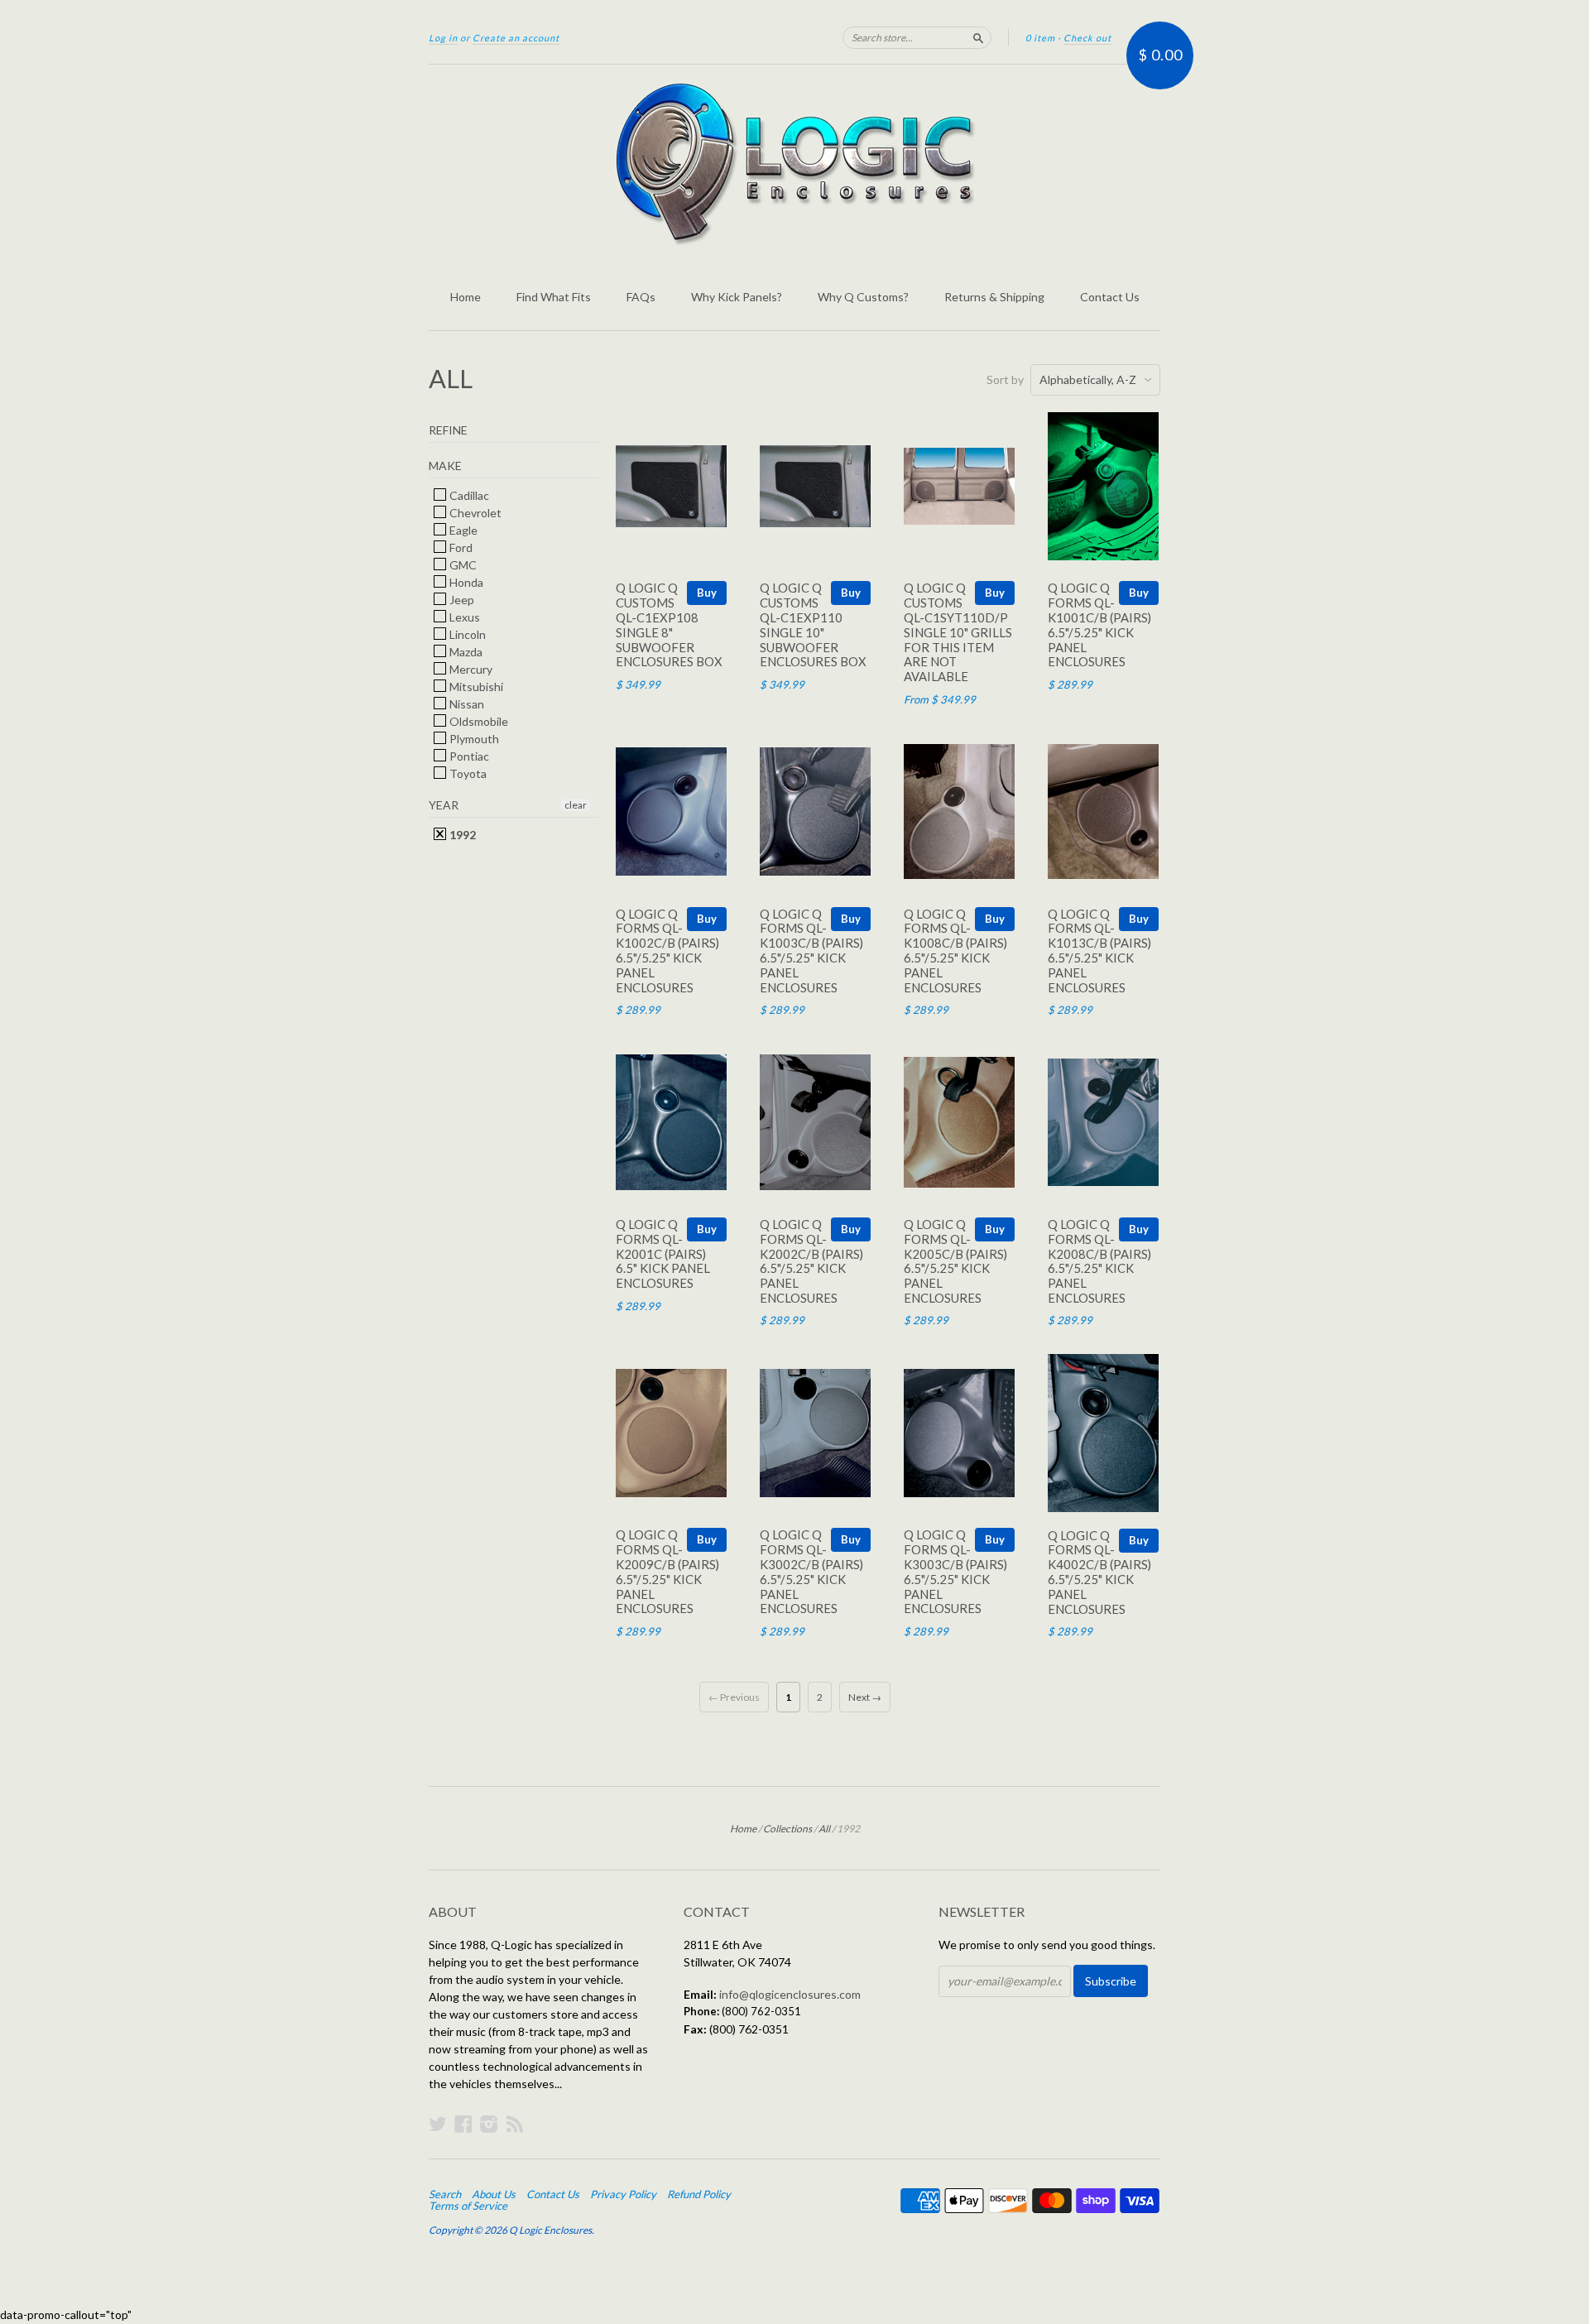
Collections (787, 1829)
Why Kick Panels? (737, 297)
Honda (465, 582)
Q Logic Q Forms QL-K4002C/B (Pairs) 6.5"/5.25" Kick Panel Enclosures (1099, 1572)
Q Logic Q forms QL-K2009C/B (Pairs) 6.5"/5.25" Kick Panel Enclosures (667, 1571)
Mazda (465, 652)
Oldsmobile (478, 721)
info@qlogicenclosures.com (790, 1994)
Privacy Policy (623, 2194)
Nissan (466, 704)
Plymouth (473, 739)
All (824, 1829)
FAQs (641, 297)
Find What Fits (554, 297)
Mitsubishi (475, 687)
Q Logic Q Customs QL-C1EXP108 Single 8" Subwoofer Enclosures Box (669, 624)
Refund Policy (699, 2194)
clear (576, 805)
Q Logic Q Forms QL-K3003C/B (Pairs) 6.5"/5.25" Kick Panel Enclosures (955, 1571)
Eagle (462, 530)
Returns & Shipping (994, 297)
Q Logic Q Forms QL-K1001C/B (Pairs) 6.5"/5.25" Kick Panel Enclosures (1099, 624)
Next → (865, 1697)
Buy (707, 593)
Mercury (470, 669)
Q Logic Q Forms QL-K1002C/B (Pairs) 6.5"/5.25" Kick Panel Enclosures (667, 951)
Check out (1087, 38)
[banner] (794, 164)
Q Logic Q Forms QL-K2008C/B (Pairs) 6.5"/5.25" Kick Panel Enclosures (1099, 1261)
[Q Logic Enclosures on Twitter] (438, 2124)
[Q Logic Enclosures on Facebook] (463, 2124)
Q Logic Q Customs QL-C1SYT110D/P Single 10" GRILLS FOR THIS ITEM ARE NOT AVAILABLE (958, 632)
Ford (460, 547)
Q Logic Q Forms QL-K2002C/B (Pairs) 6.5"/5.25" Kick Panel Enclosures (811, 1261)
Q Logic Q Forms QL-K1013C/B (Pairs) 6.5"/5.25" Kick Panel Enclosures (1099, 951)
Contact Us (1110, 297)
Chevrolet (474, 513)
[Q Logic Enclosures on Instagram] (489, 2124)
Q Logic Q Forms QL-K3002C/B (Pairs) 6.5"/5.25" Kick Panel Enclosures (811, 1571)
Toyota (467, 773)
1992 (461, 835)
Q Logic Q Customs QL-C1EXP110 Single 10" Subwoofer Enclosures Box (813, 624)
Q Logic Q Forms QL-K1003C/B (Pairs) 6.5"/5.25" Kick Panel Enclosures (811, 951)
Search (445, 2194)
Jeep (461, 600)
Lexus (463, 617)
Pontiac (468, 756)
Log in (443, 38)
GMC (462, 565)
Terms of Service (468, 2206)
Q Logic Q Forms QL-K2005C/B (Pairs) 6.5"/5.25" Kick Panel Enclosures (955, 1261)
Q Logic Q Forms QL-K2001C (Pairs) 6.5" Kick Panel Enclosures (663, 1253)
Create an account (516, 38)
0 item (1040, 38)
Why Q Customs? (863, 297)
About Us (494, 2194)
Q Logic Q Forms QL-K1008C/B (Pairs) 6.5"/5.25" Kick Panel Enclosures (955, 951)
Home (466, 297)
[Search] (978, 37)
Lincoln (466, 634)
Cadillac (468, 495)
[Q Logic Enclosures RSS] (515, 2124)
